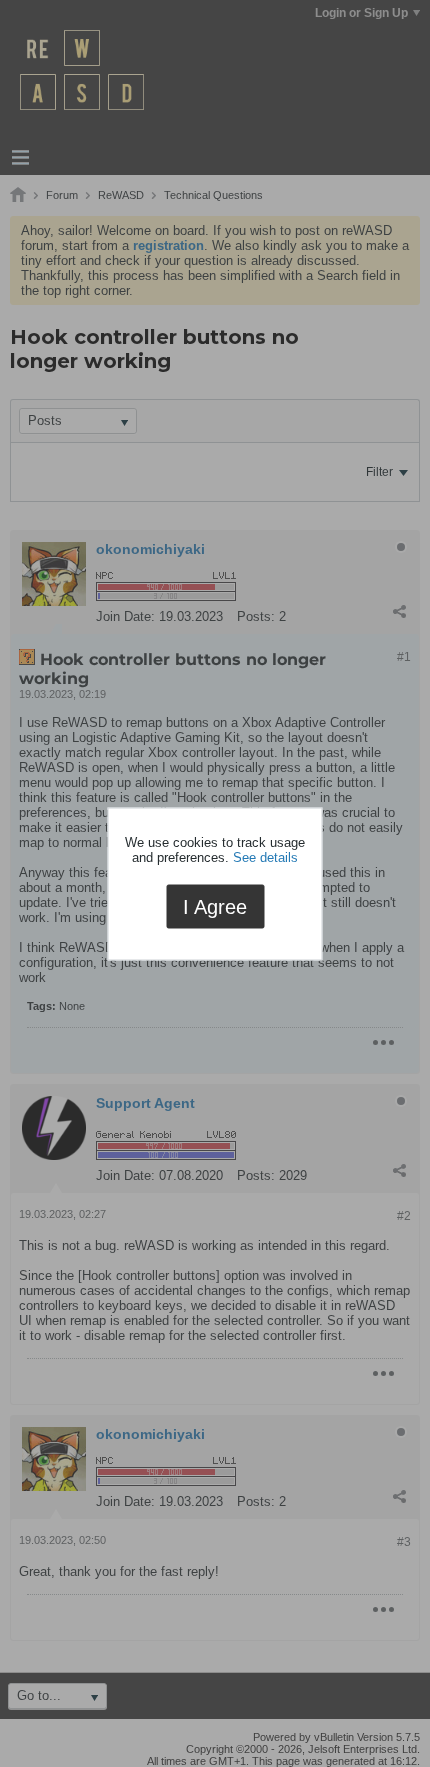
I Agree (215, 907)
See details (265, 857)
